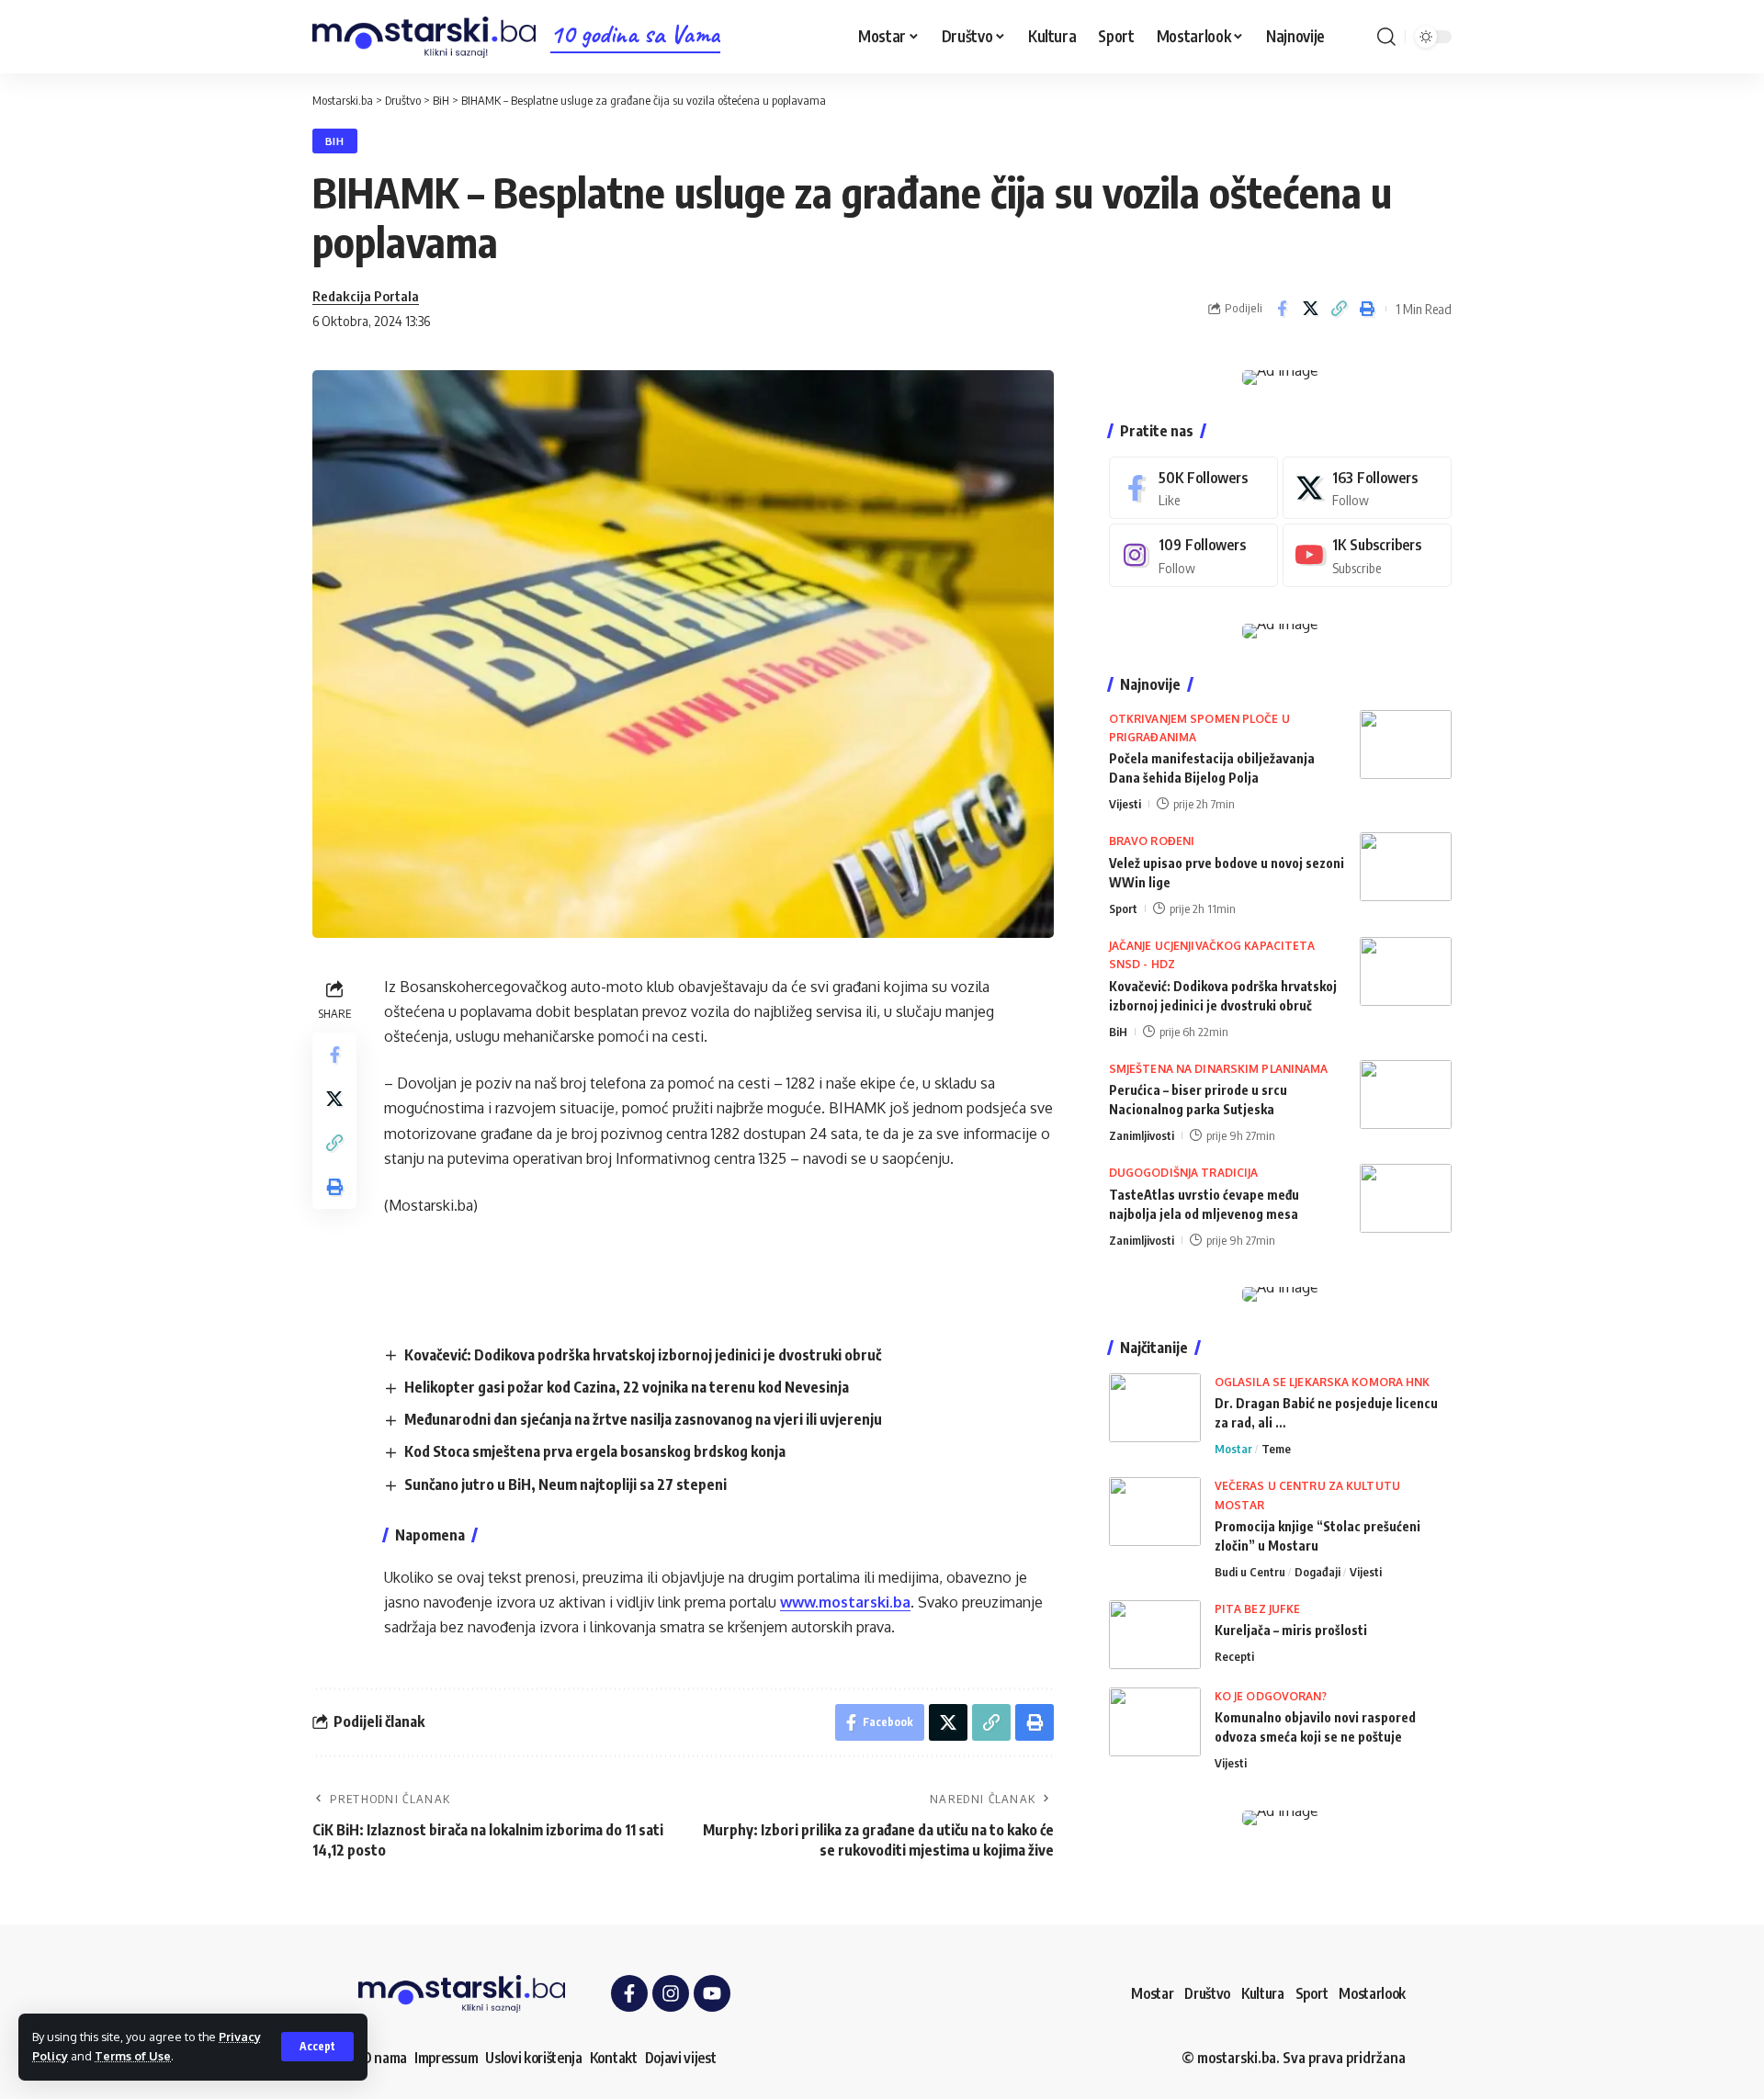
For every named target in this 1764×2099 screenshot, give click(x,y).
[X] (1367, 488)
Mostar (1233, 1449)
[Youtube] (1367, 555)
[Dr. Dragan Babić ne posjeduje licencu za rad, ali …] (1155, 1408)
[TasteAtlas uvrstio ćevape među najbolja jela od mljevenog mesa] (1406, 1198)
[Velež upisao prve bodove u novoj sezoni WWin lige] (1406, 867)
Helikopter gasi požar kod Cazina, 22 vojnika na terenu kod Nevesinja (627, 1387)
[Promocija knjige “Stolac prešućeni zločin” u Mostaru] (1155, 1512)
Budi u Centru (1250, 1572)
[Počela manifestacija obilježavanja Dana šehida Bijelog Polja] (1406, 745)
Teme (1276, 1449)
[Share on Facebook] (1282, 309)
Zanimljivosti (1142, 1135)
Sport (1123, 908)
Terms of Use (133, 2056)
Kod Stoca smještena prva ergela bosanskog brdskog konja (595, 1451)
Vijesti (1125, 804)
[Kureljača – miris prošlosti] (1155, 1635)
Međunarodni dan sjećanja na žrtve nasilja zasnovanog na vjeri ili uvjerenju (643, 1419)
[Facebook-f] (629, 1993)
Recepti (1234, 1656)
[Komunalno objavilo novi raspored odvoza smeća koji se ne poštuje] (1155, 1722)
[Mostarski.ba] (424, 37)
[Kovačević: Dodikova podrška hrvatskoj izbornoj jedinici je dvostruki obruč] (1406, 971)
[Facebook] (1193, 488)
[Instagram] (1193, 555)
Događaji (1317, 1572)
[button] (317, 2047)
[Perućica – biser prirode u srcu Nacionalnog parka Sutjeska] (1406, 1095)
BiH (335, 141)
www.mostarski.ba (845, 1602)
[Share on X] (1310, 309)
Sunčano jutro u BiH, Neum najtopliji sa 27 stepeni (565, 1484)
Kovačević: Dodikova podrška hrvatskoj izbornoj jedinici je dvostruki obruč (643, 1355)
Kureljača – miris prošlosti (1291, 1630)
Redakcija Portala (366, 296)
